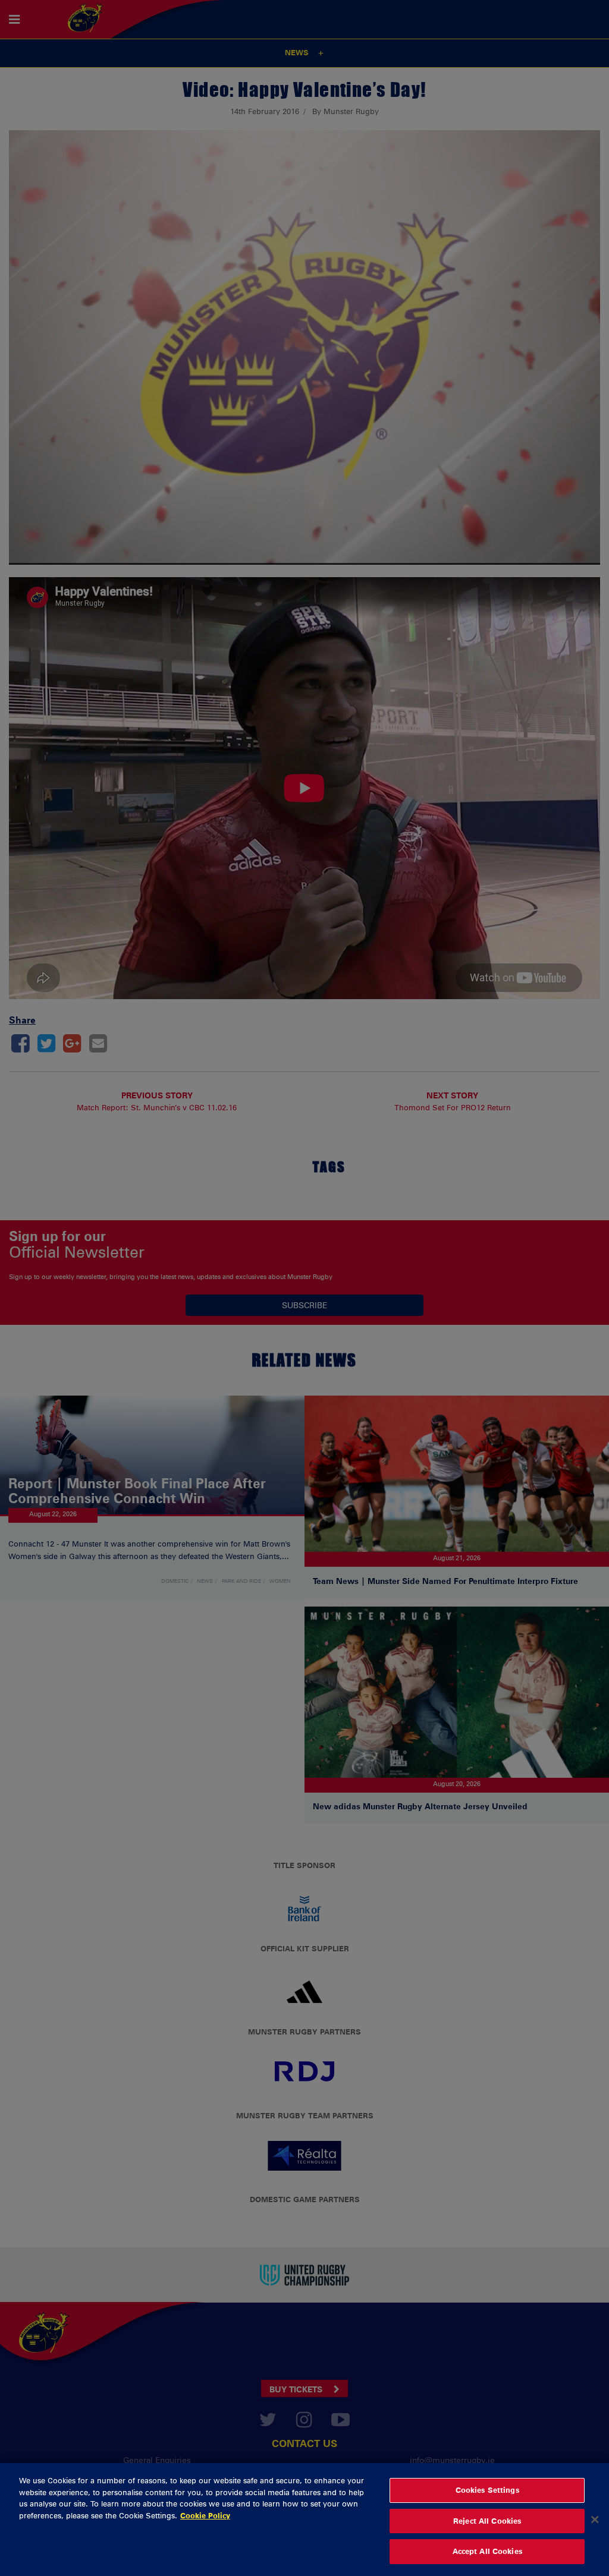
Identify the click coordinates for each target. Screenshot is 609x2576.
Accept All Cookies (487, 2551)
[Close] (595, 2520)
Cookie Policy (205, 2515)
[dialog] (304, 2520)
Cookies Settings (487, 2490)
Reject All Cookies (487, 2521)
